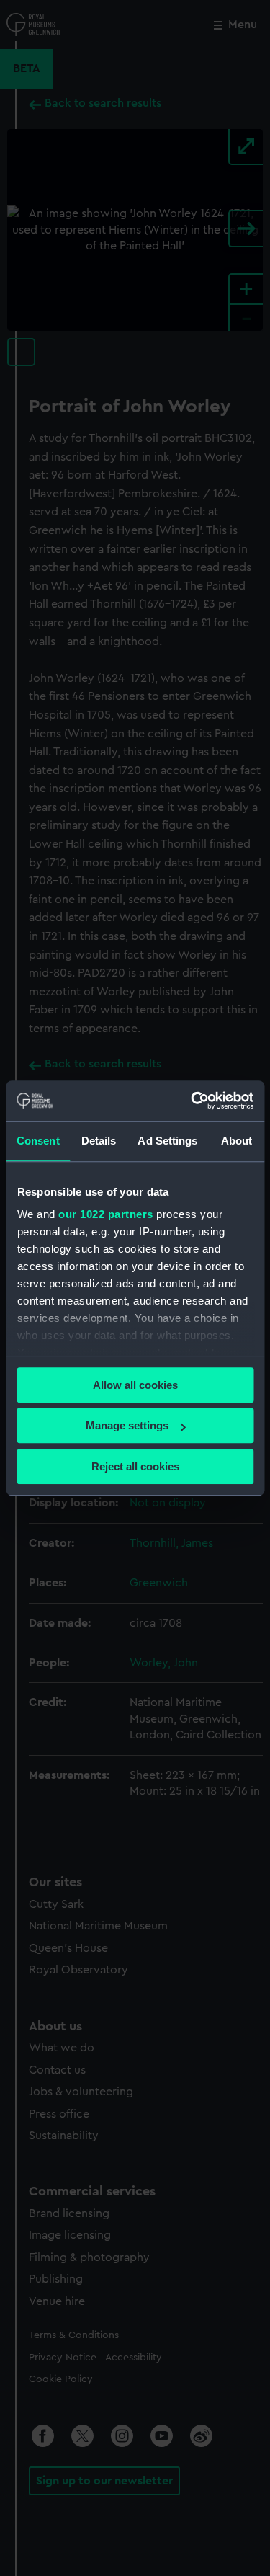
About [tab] (237, 1141)
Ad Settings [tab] (167, 1141)
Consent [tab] (38, 1141)
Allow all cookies (135, 1385)
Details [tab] (99, 1141)
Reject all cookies (135, 1466)
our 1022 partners (106, 1214)
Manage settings (127, 1425)
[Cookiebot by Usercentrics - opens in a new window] (192, 1101)
